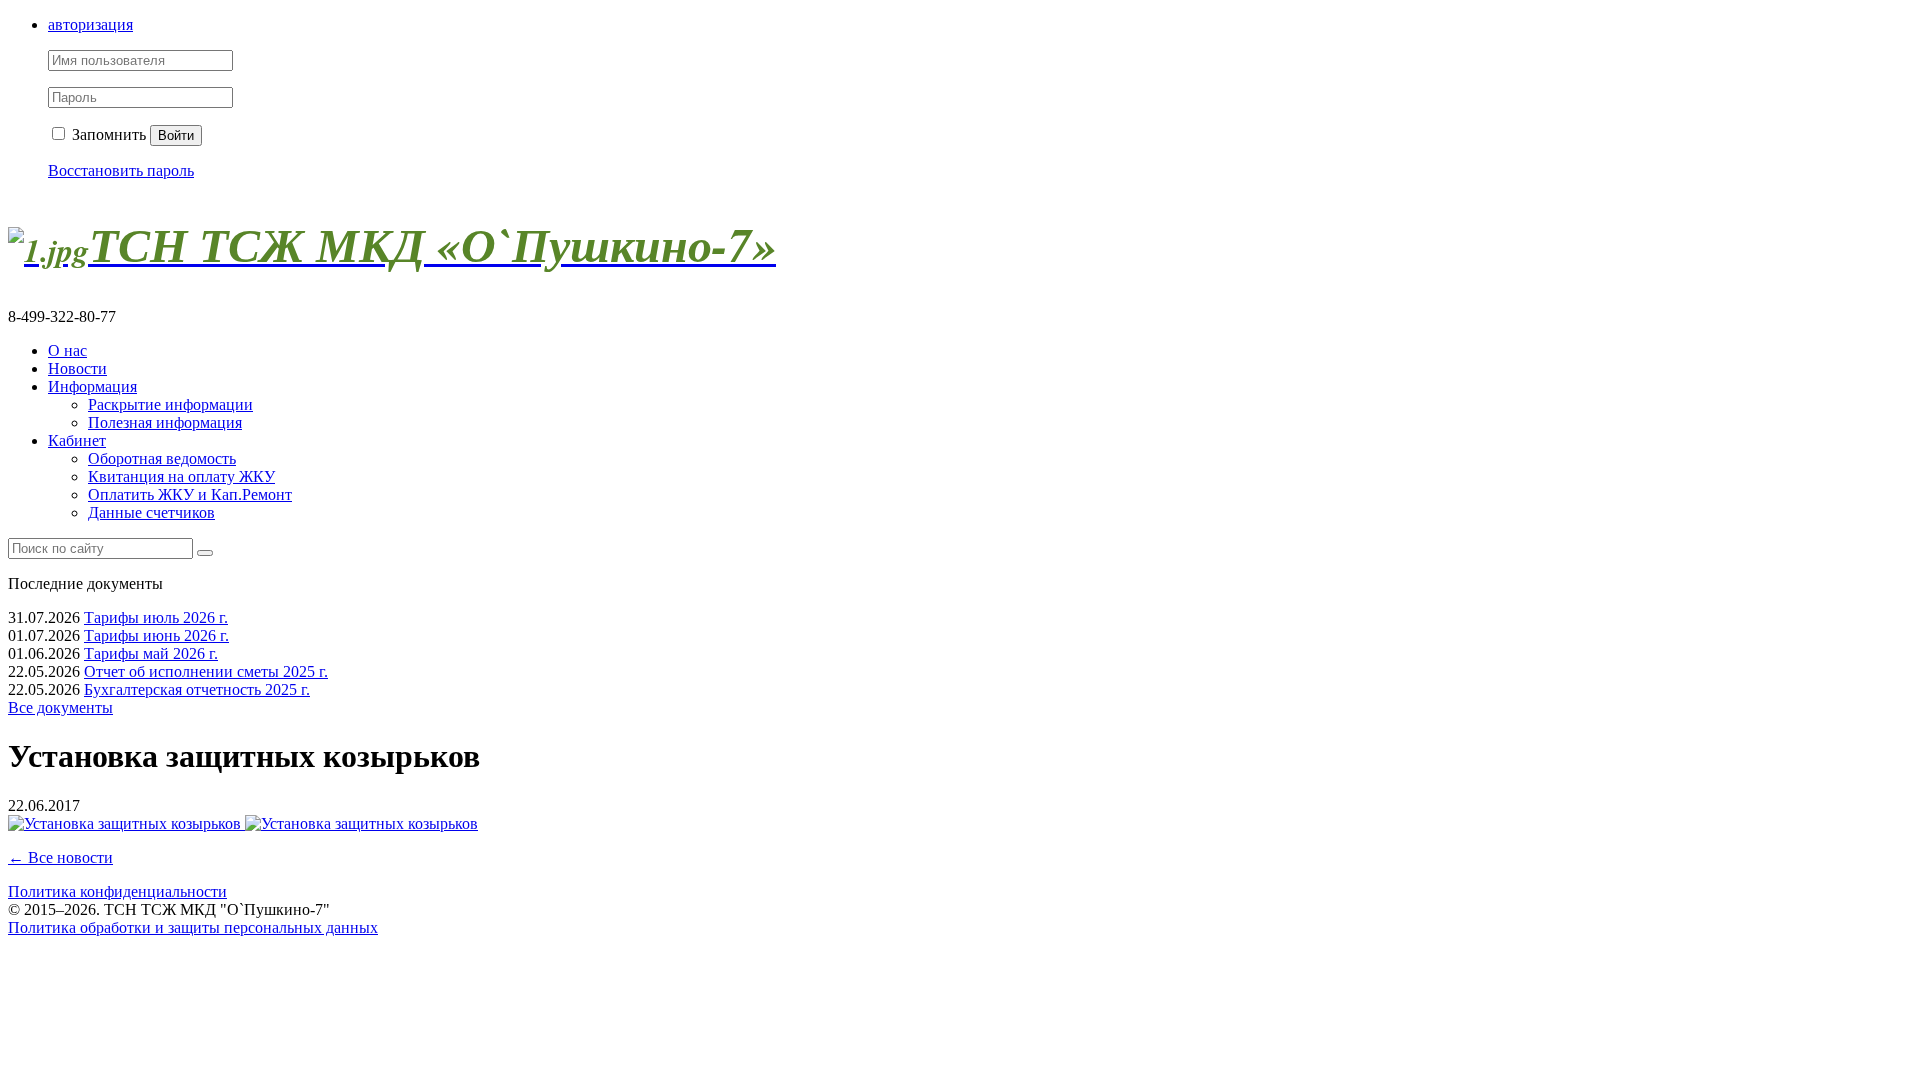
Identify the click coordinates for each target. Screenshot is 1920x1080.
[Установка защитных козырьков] (126, 823)
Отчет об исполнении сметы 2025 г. (206, 671)
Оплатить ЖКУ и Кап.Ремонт (190, 494)
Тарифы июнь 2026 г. (156, 635)
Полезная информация (165, 422)
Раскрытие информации (170, 404)
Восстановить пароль (121, 170)
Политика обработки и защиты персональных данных (193, 927)
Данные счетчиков (151, 512)
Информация (92, 386)
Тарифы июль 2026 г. (156, 617)
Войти (176, 135)
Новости (77, 368)
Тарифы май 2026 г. (151, 653)
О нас (67, 350)
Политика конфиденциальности (117, 891)
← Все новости (60, 857)
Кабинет (77, 440)
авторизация (90, 24)
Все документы (60, 707)
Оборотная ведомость (162, 458)
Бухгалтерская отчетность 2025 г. (197, 689)
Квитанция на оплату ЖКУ (181, 476)
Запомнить (107, 134)
